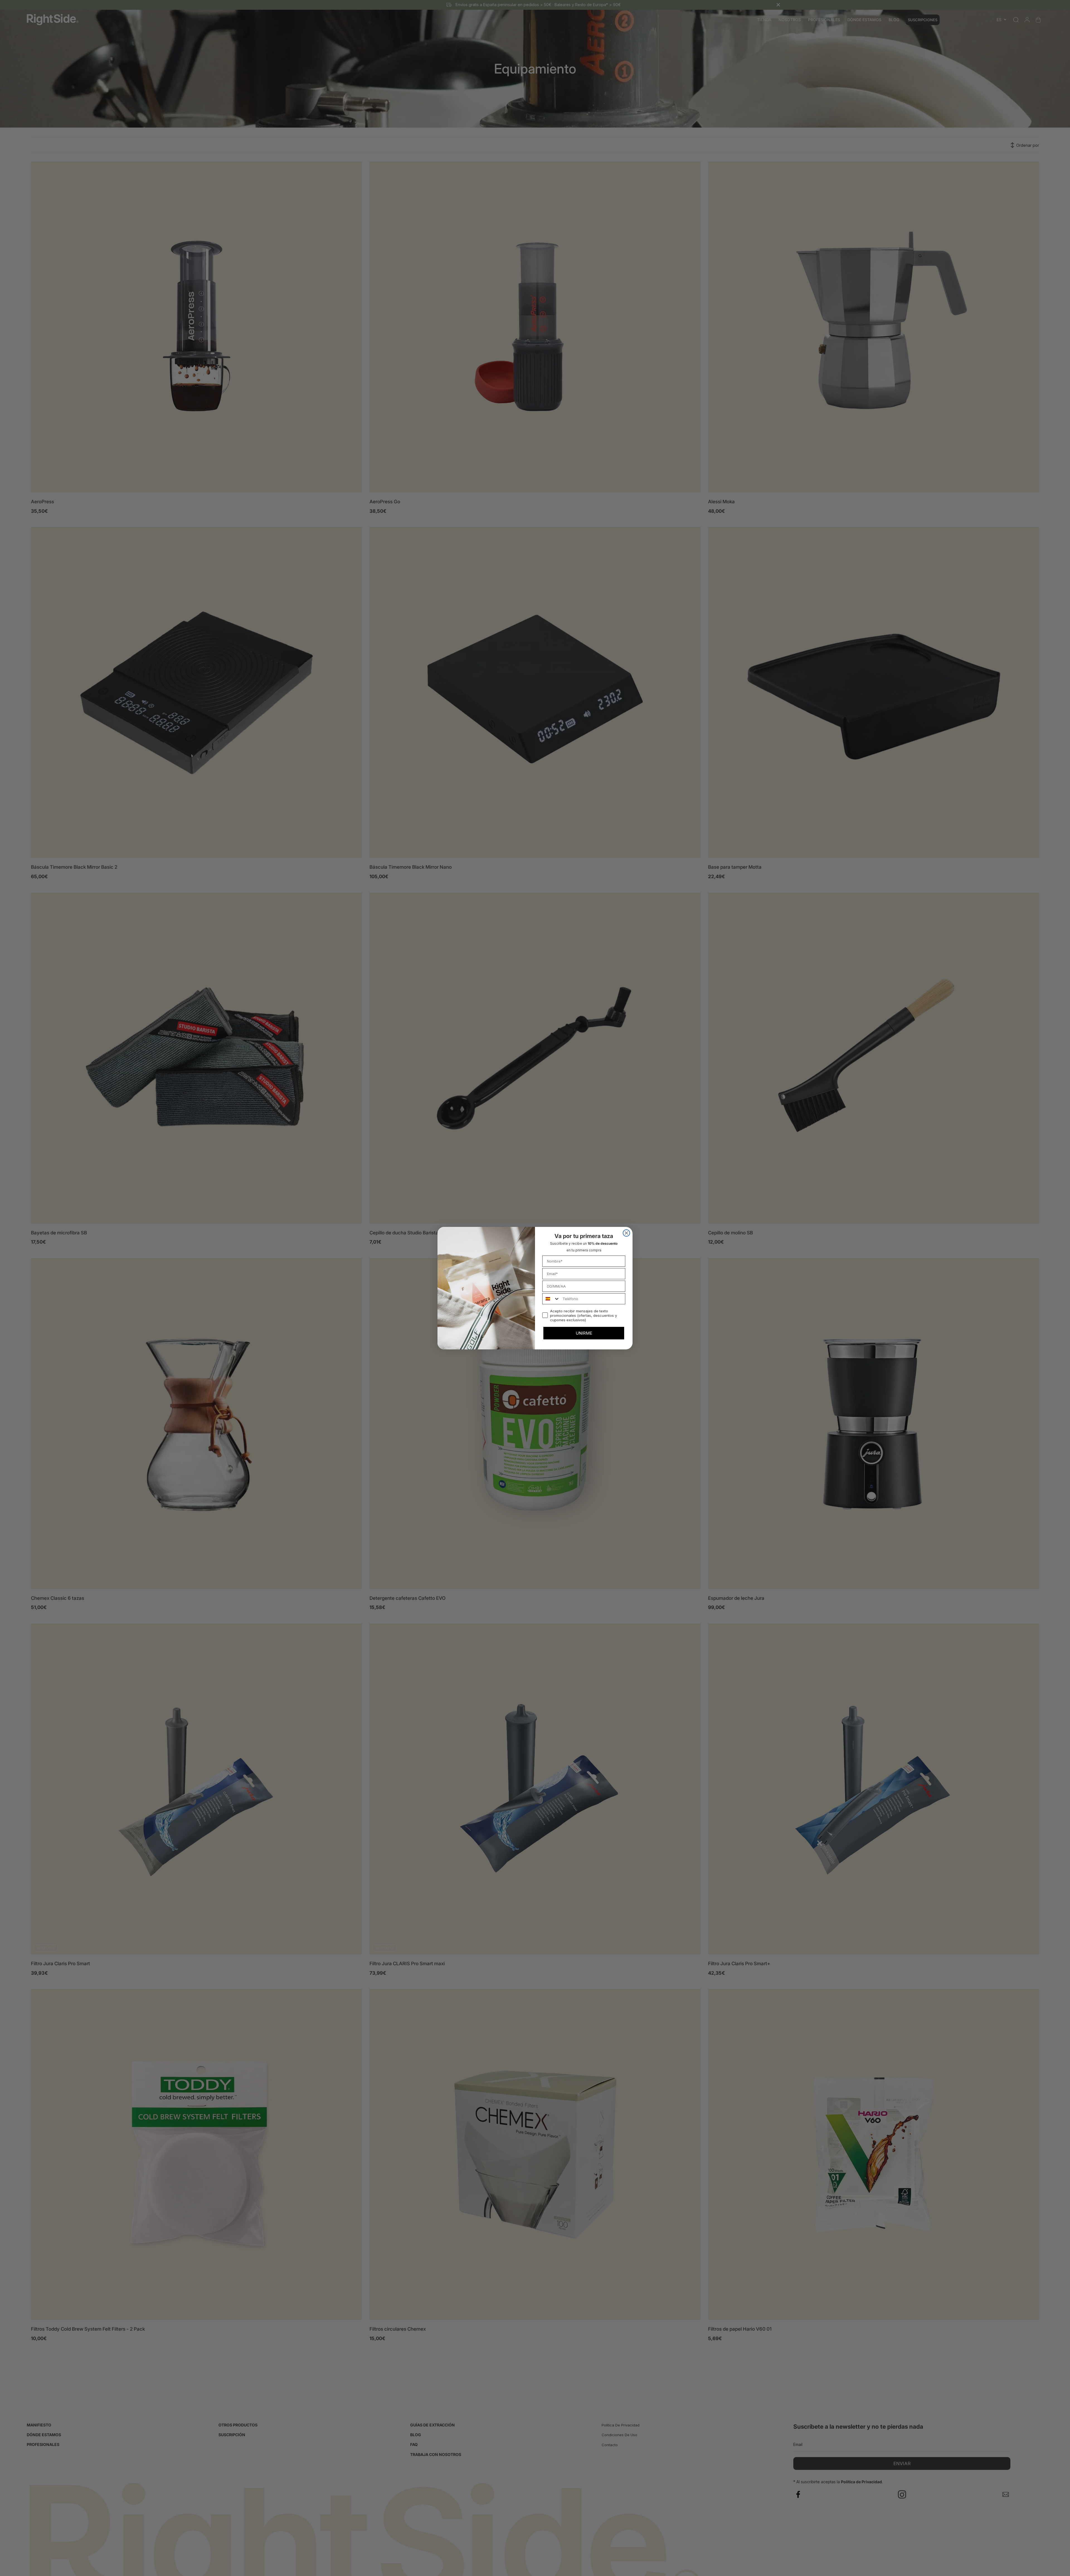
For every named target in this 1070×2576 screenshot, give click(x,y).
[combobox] (551, 1299)
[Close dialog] (626, 1233)
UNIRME (584, 1333)
